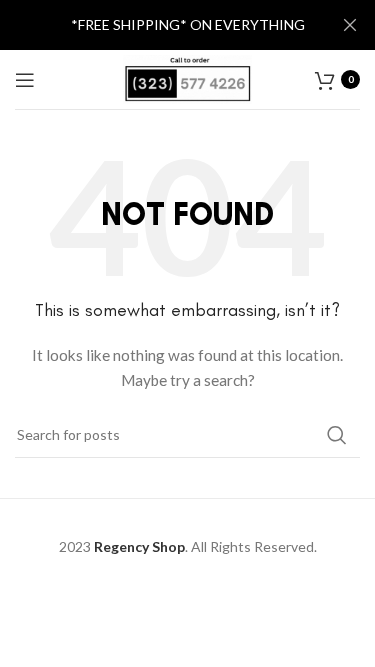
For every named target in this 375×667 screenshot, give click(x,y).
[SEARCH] (337, 435)
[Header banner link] (157, 25)
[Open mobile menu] (25, 80)
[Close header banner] (350, 25)
